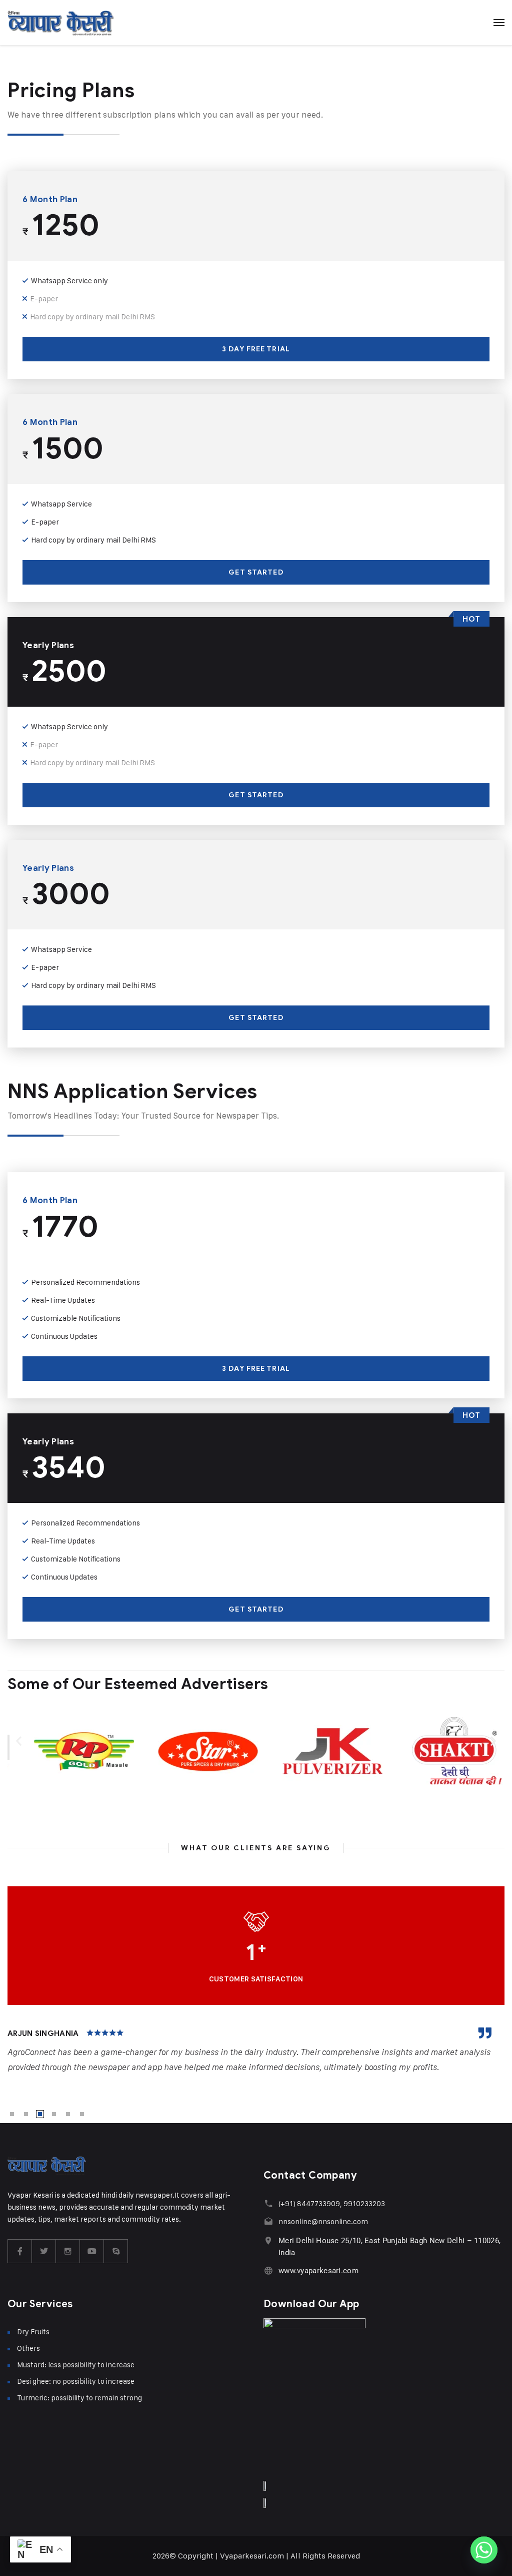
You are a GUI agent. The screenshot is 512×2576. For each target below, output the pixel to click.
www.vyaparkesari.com (318, 2271)
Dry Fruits (33, 2332)
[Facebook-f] (20, 2251)
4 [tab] (54, 2114)
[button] (19, 1740)
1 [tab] (12, 2114)
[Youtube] (92, 2251)
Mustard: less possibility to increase (76, 2365)
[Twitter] (44, 2251)
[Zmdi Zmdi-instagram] (68, 2251)
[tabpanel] (256, 2051)
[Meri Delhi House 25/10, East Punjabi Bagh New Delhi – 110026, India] (268, 2240)
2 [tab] (26, 2114)
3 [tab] (40, 2114)
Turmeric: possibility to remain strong (79, 2398)
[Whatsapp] (484, 2550)
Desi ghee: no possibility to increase (76, 2381)
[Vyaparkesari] (61, 23)
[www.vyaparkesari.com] (268, 2270)
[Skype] (116, 2251)
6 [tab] (82, 2114)
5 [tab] (68, 2114)
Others (28, 2348)
